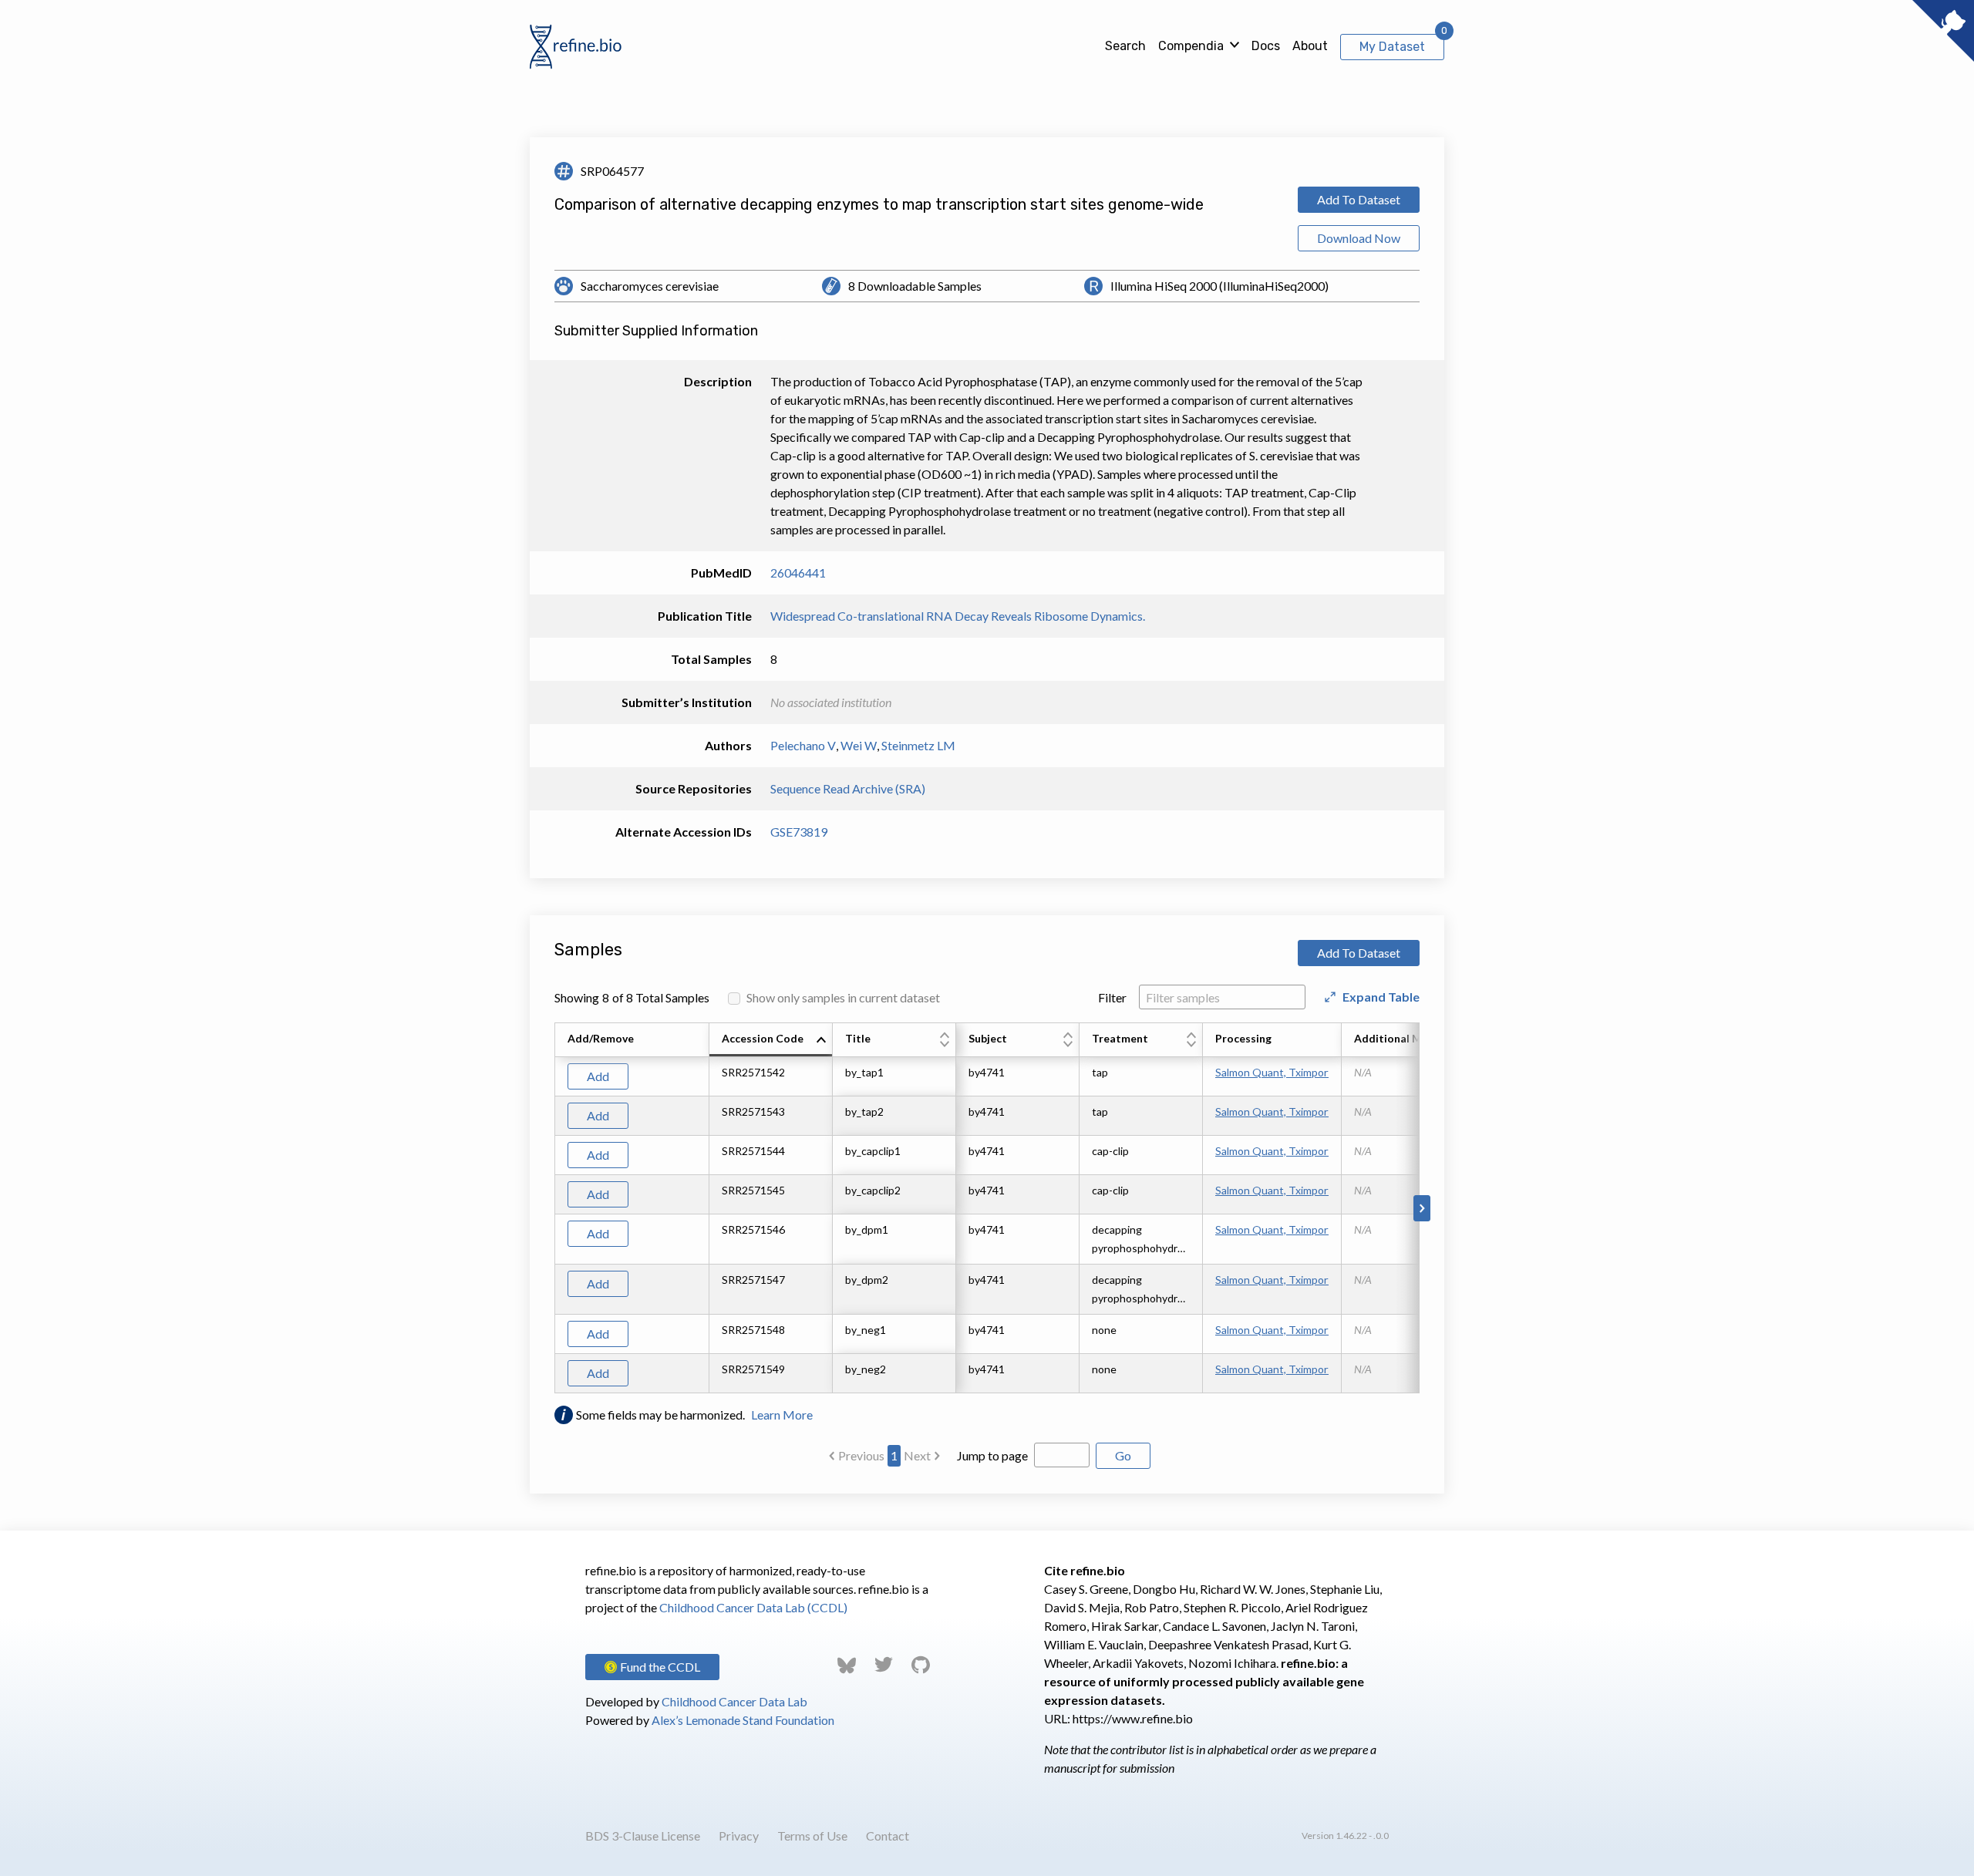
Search (1125, 46)
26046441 (798, 573)
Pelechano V (803, 745)
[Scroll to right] (1422, 1208)
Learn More (782, 1415)
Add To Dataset (1359, 199)
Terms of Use (812, 1836)
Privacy (739, 1836)
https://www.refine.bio (1133, 1718)
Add (598, 1076)
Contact (888, 1836)
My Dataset (1392, 47)
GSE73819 (799, 832)
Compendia (1191, 46)
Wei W (859, 745)
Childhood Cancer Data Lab (734, 1701)
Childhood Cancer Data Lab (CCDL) (753, 1607)
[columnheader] (771, 1040)
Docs (1266, 46)
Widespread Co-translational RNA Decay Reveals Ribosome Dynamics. (958, 616)
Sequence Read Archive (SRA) (848, 788)
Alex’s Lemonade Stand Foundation (743, 1720)
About (1310, 46)
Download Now (1359, 238)
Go (1123, 1455)
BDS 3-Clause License (643, 1836)
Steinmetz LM (918, 745)
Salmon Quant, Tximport (1272, 1072)
